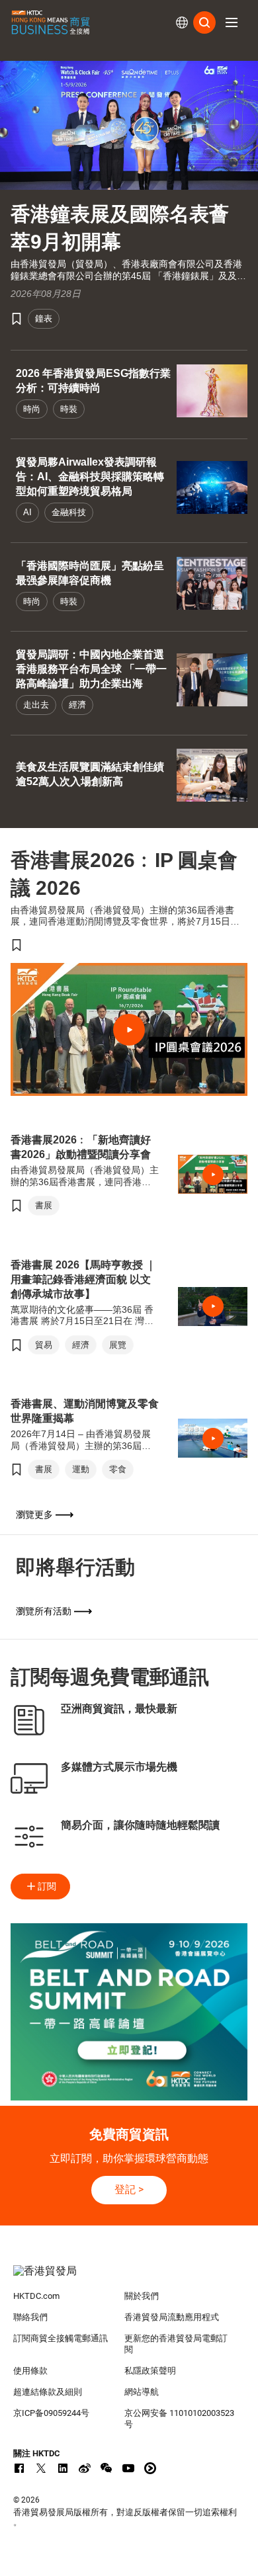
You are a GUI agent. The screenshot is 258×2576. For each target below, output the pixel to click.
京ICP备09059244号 (51, 2413)
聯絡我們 (30, 2317)
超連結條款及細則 (48, 2392)
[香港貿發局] (129, 2278)
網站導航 (142, 2392)
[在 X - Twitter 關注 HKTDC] (41, 2468)
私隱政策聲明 (150, 2371)
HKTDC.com (36, 2296)
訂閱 (47, 1886)
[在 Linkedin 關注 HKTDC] (63, 2468)
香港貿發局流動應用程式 (172, 2317)
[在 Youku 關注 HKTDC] (150, 2468)
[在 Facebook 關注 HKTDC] (19, 2468)
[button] (232, 22)
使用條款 (30, 2371)
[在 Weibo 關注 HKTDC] (85, 2468)
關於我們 (142, 2296)
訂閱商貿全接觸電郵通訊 (61, 2338)
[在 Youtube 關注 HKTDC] (128, 2468)
